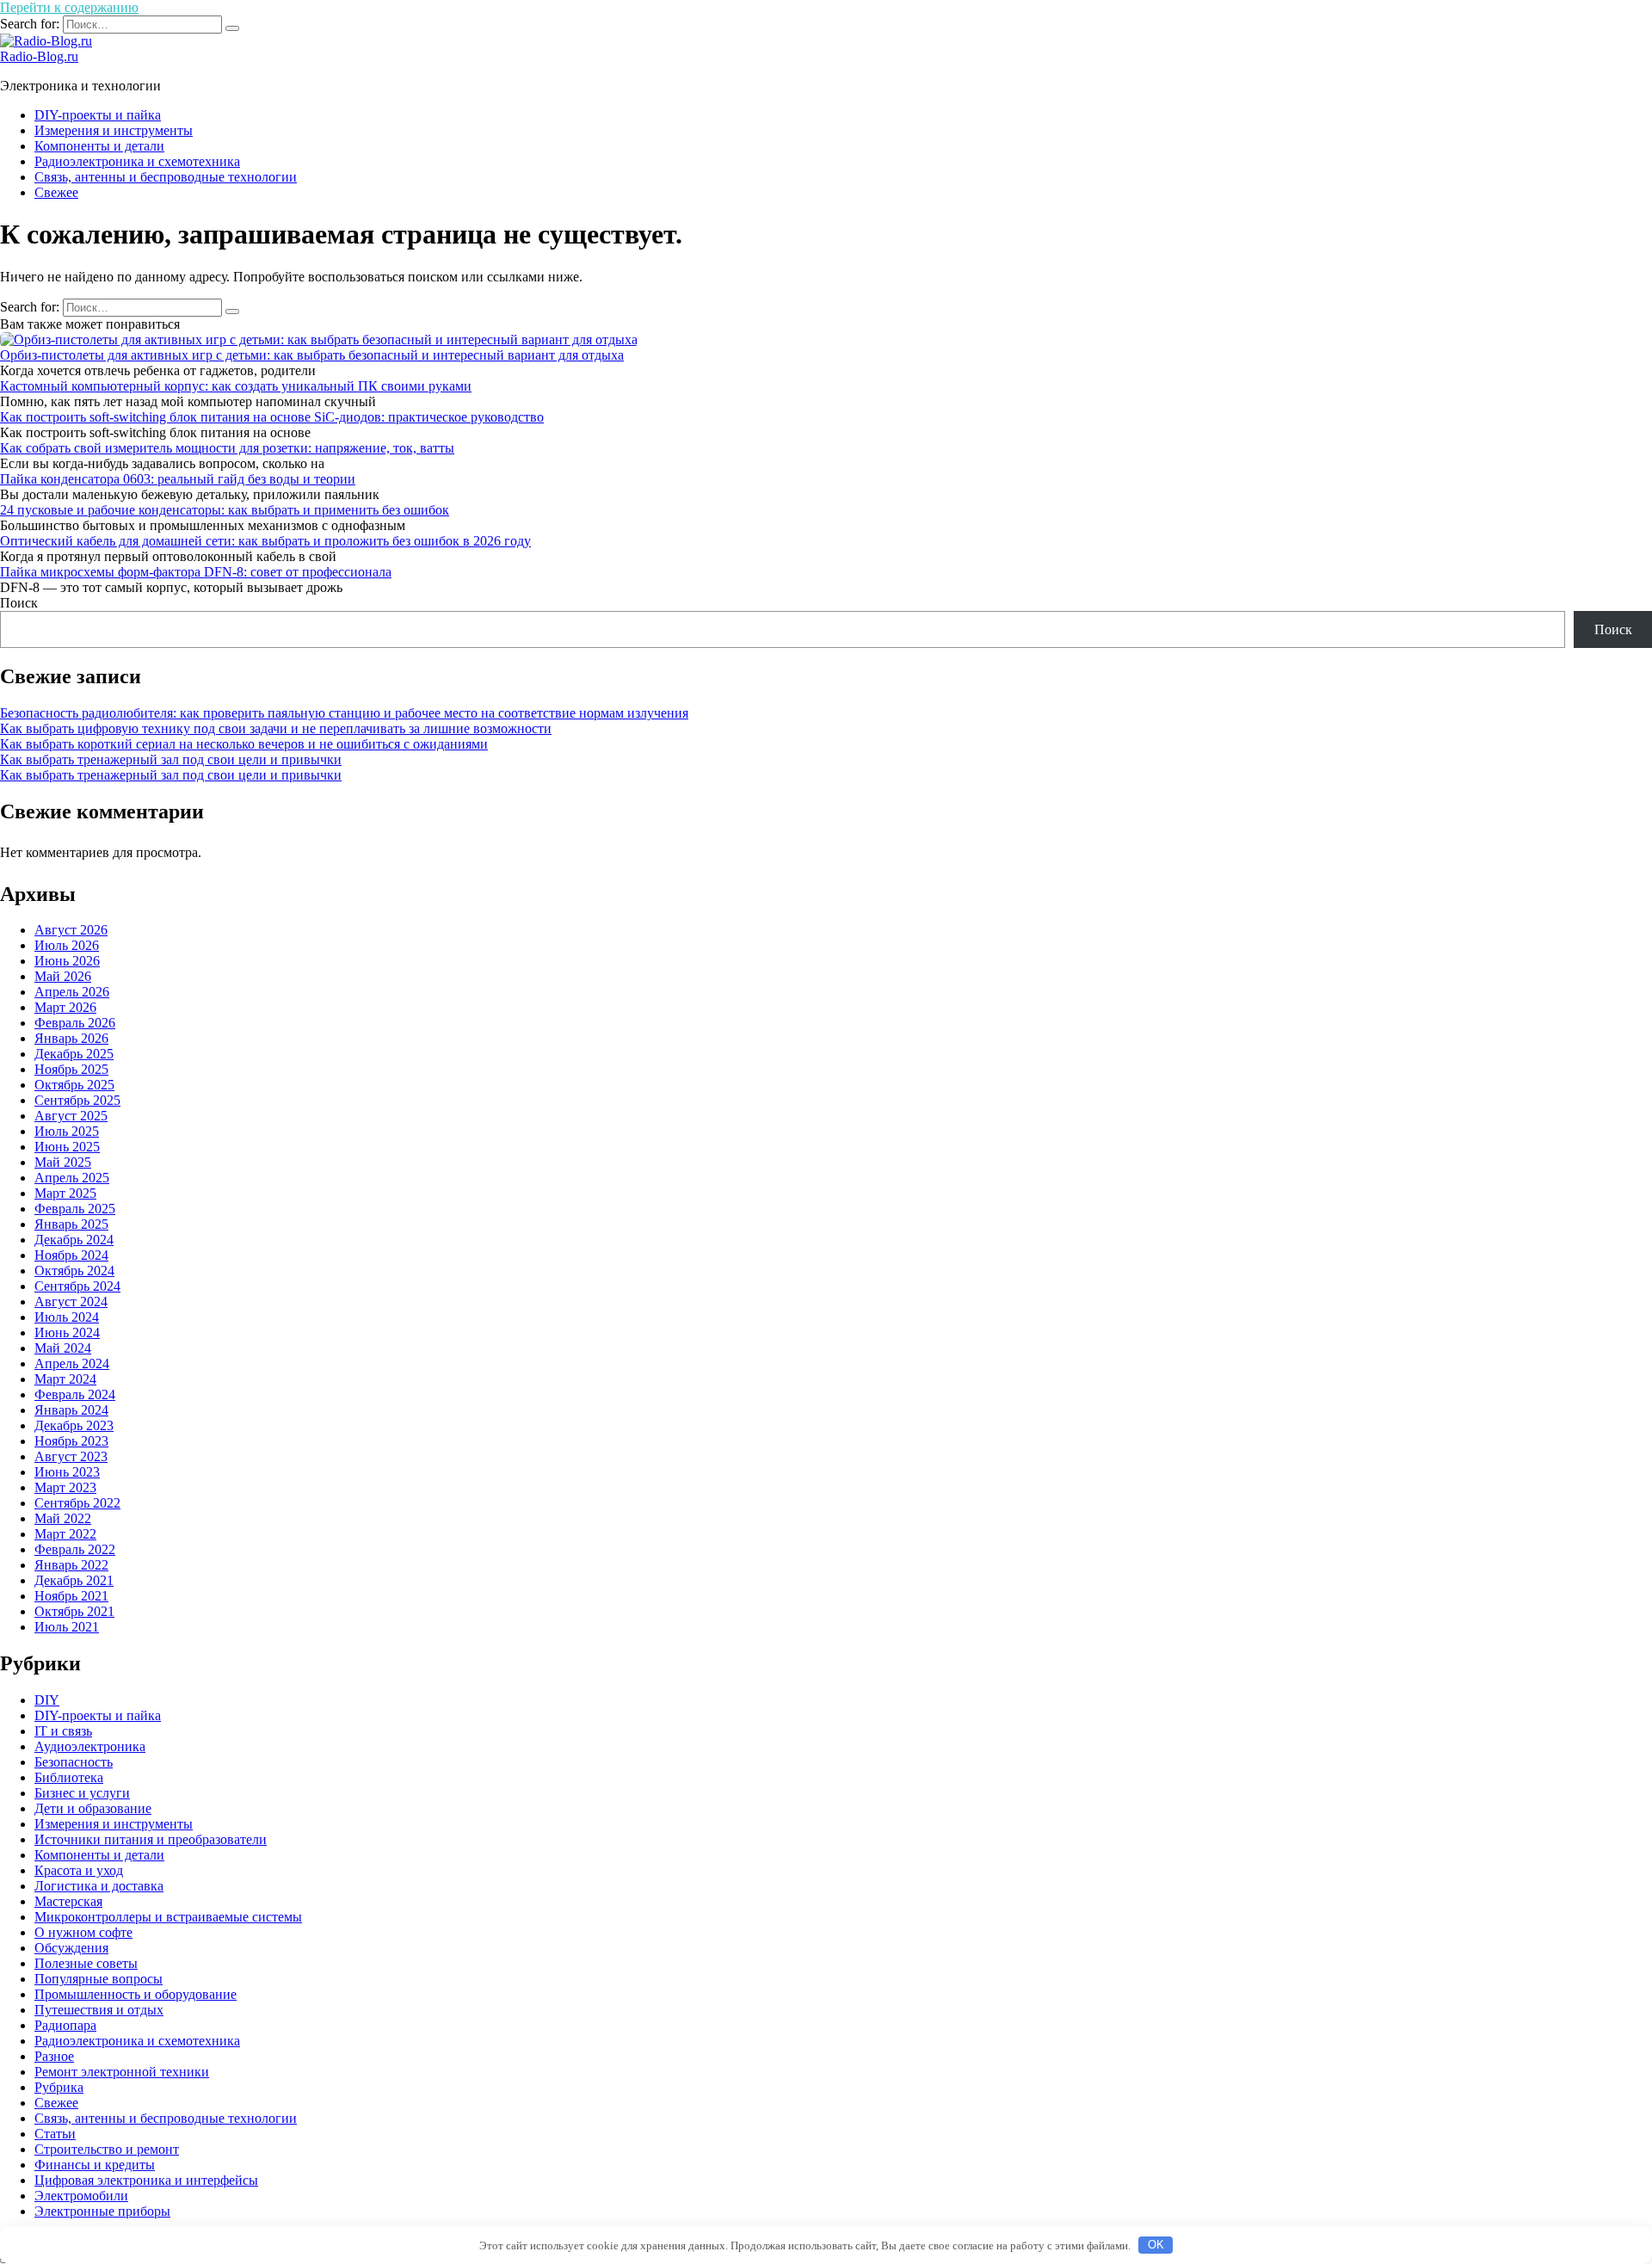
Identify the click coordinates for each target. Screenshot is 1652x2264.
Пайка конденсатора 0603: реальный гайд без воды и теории (178, 479)
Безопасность (74, 1762)
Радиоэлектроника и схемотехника (137, 161)
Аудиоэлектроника (90, 1746)
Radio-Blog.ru (39, 56)
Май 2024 (63, 1348)
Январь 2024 (71, 1410)
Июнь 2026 (67, 961)
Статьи (55, 2134)
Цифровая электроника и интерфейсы (146, 2180)
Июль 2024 (67, 1317)
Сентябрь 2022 (77, 1503)
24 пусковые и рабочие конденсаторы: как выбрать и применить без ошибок (225, 510)
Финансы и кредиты (95, 2165)
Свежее (56, 192)
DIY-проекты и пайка (98, 115)
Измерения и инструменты (114, 130)
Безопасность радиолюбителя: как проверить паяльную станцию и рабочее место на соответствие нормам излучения (344, 713)
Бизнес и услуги (82, 1793)
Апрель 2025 (72, 1178)
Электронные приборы (102, 2211)
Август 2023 (71, 1456)
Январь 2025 (71, 1224)
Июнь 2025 (67, 1147)
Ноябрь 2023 (71, 1441)
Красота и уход (79, 1870)
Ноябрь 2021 (71, 1596)
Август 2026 (71, 930)
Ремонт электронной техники (122, 2072)
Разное (54, 2056)
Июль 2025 (67, 1131)
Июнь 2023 (67, 1472)
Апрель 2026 (72, 992)
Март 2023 (65, 1487)
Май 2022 (63, 1518)
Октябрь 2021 (74, 1611)
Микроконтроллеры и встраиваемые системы (168, 1917)
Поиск (19, 603)
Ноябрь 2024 (71, 1255)
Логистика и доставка (99, 1886)
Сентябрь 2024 (77, 1286)
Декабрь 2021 (74, 1580)
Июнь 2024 (67, 1332)
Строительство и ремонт (107, 2149)
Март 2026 (65, 1007)
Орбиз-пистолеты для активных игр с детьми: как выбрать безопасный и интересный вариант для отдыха (312, 355)
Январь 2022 (71, 1565)
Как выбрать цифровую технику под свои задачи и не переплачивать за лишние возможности (276, 728)
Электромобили (81, 2196)
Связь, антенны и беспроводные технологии (166, 177)
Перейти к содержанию (69, 7)
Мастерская (68, 1901)
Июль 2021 (67, 1627)
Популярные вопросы (99, 1979)
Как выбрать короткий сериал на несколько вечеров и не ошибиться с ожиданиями (244, 744)
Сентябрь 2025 (77, 1100)
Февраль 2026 (75, 1023)
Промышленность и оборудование (136, 1994)
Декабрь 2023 (74, 1425)
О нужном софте (83, 1932)
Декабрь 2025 (74, 1054)
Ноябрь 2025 (71, 1069)
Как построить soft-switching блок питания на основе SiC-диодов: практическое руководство (272, 417)
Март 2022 (65, 1534)
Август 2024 (71, 1302)
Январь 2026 (71, 1038)
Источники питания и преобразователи (151, 1839)
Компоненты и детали (99, 146)
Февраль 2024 (75, 1394)
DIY (47, 1700)
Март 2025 (65, 1193)
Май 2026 (63, 976)
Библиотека (69, 1777)
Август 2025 (71, 1116)
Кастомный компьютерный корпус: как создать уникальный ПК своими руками (236, 386)
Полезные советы (86, 1963)
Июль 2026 (67, 945)
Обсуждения (71, 1948)
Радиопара (65, 2025)
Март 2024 (65, 1379)
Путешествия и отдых (99, 2010)
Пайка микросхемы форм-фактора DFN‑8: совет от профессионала (196, 572)
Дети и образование (93, 1808)
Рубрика (59, 2087)
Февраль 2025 (75, 1209)
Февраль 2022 (75, 1549)
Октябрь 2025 (74, 1085)
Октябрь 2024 (74, 1271)
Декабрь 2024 (74, 1240)
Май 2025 (63, 1162)
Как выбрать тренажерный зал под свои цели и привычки (171, 759)
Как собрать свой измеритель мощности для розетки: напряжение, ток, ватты (227, 448)
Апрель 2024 (72, 1363)
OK (1156, 2245)
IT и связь (63, 1731)
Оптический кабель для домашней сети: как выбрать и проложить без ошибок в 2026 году (265, 541)
